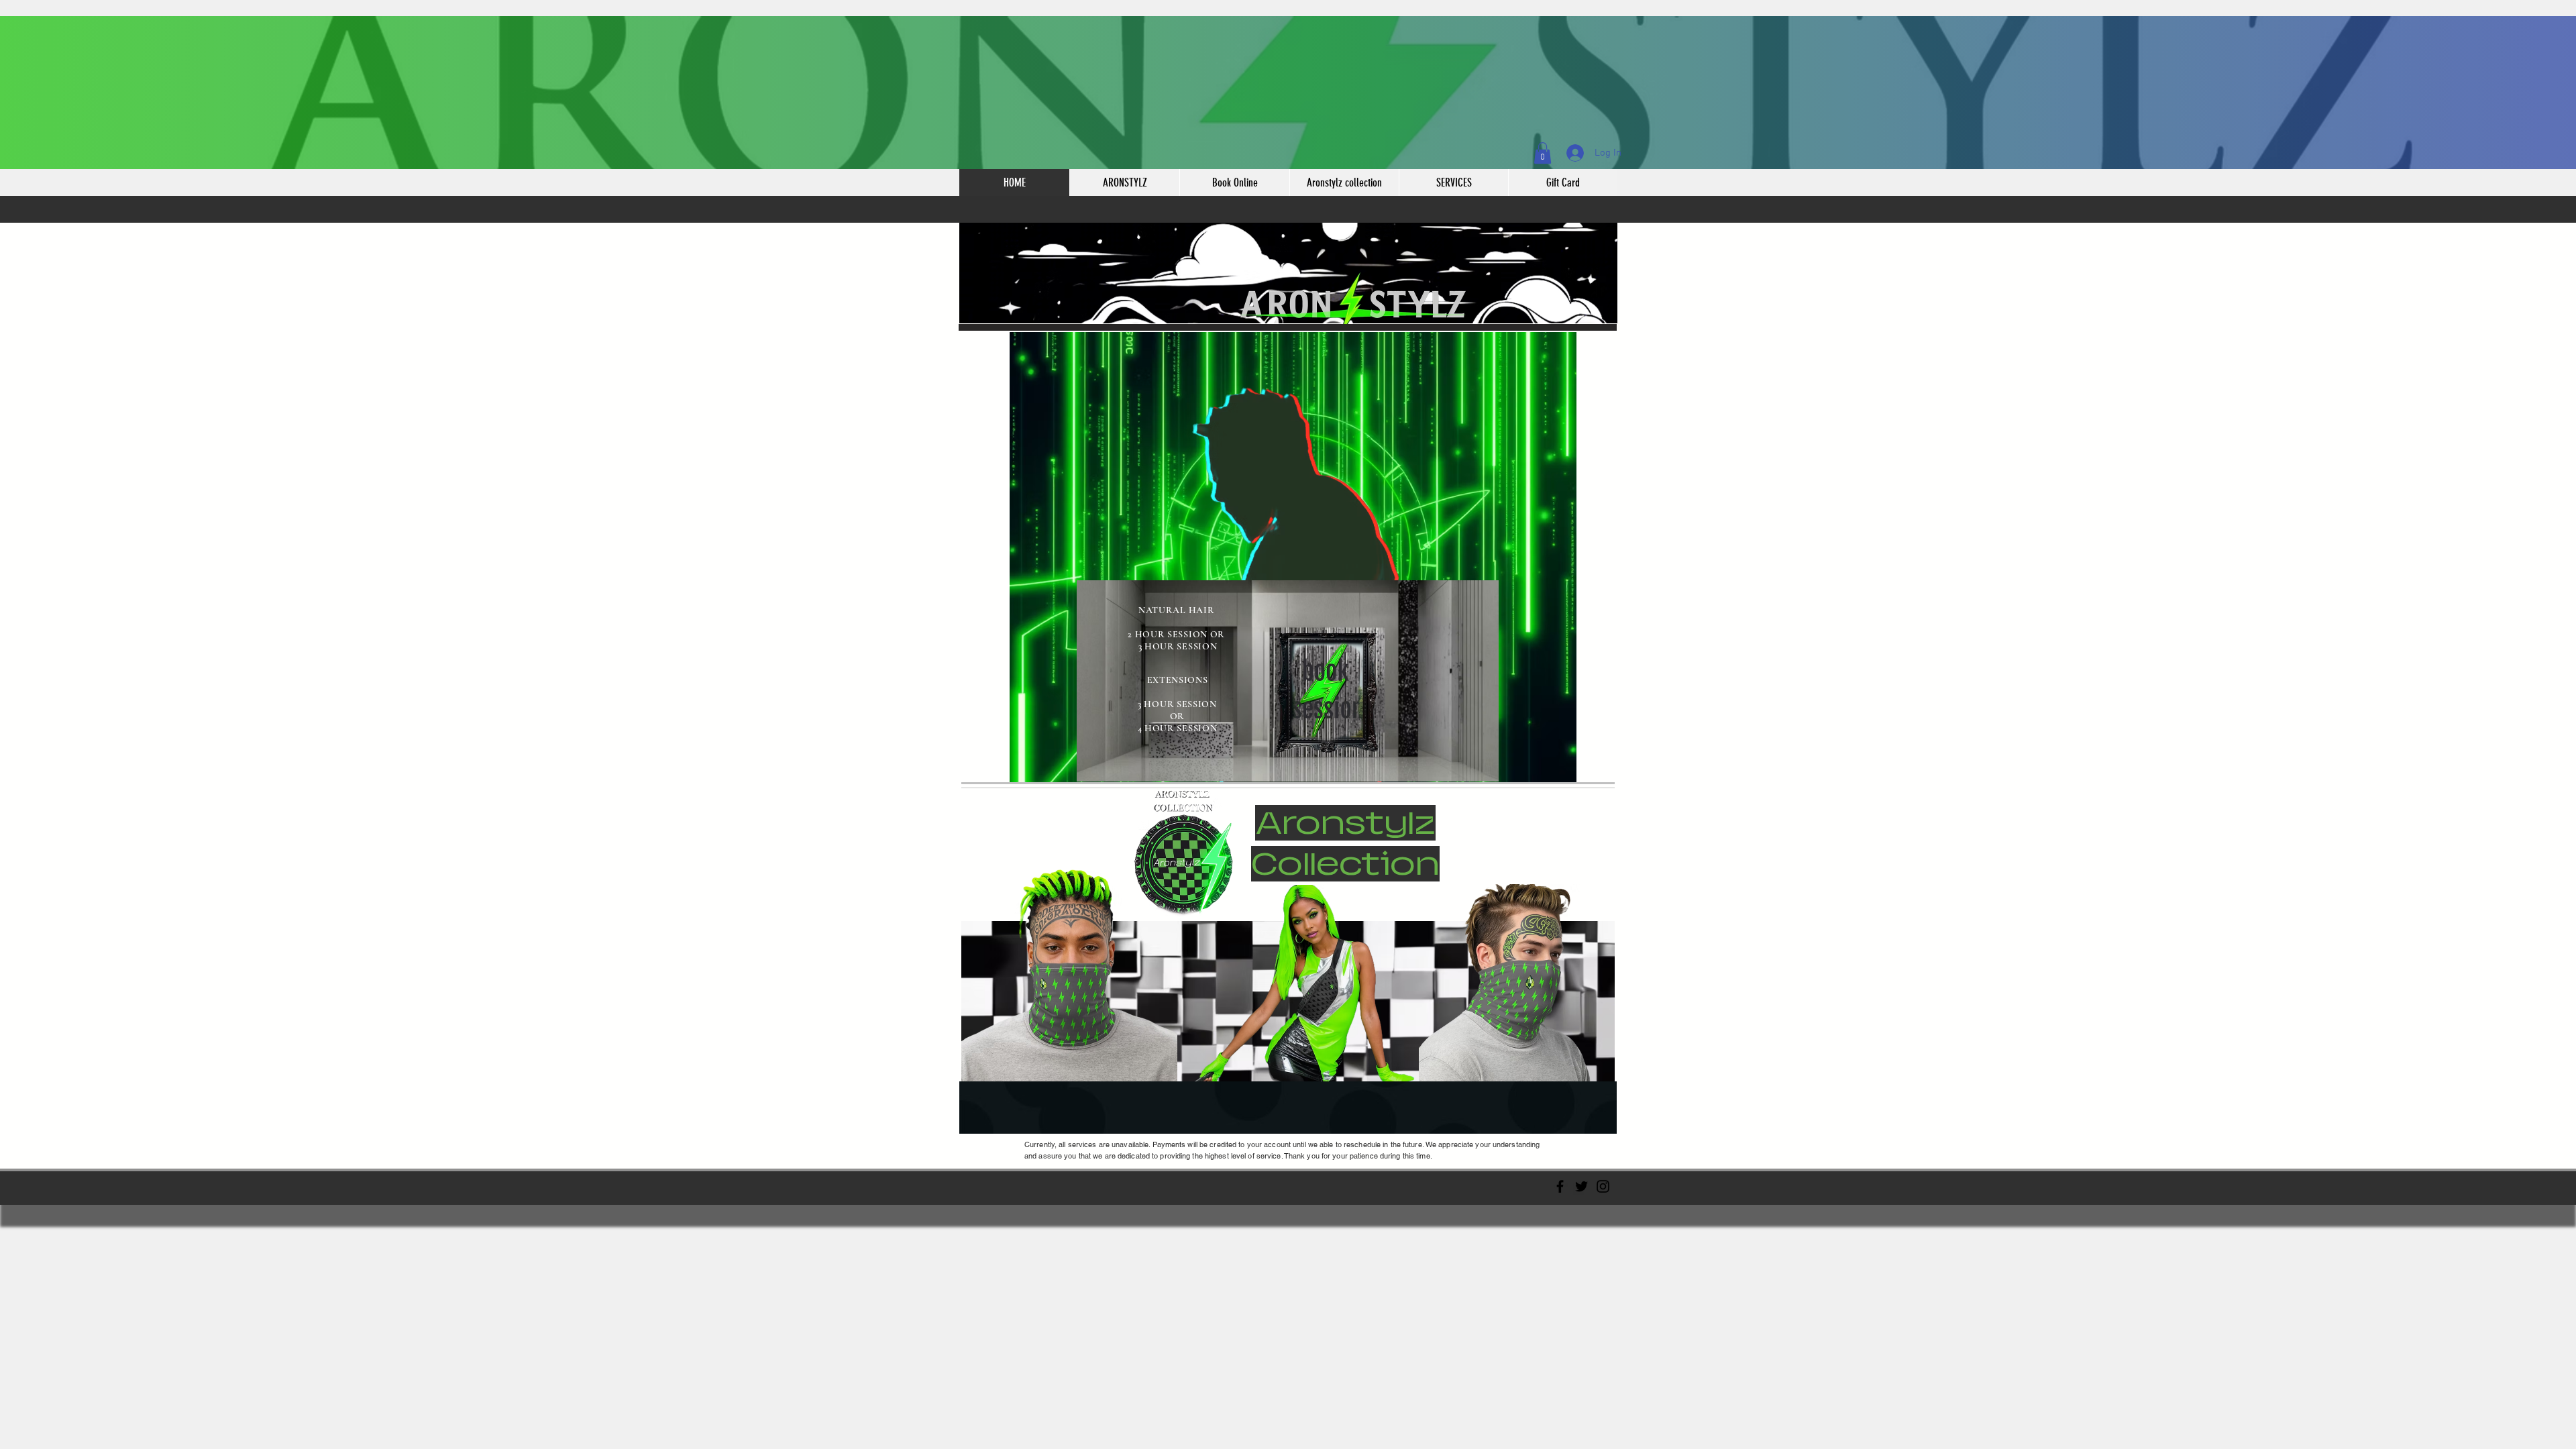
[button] (1543, 153)
